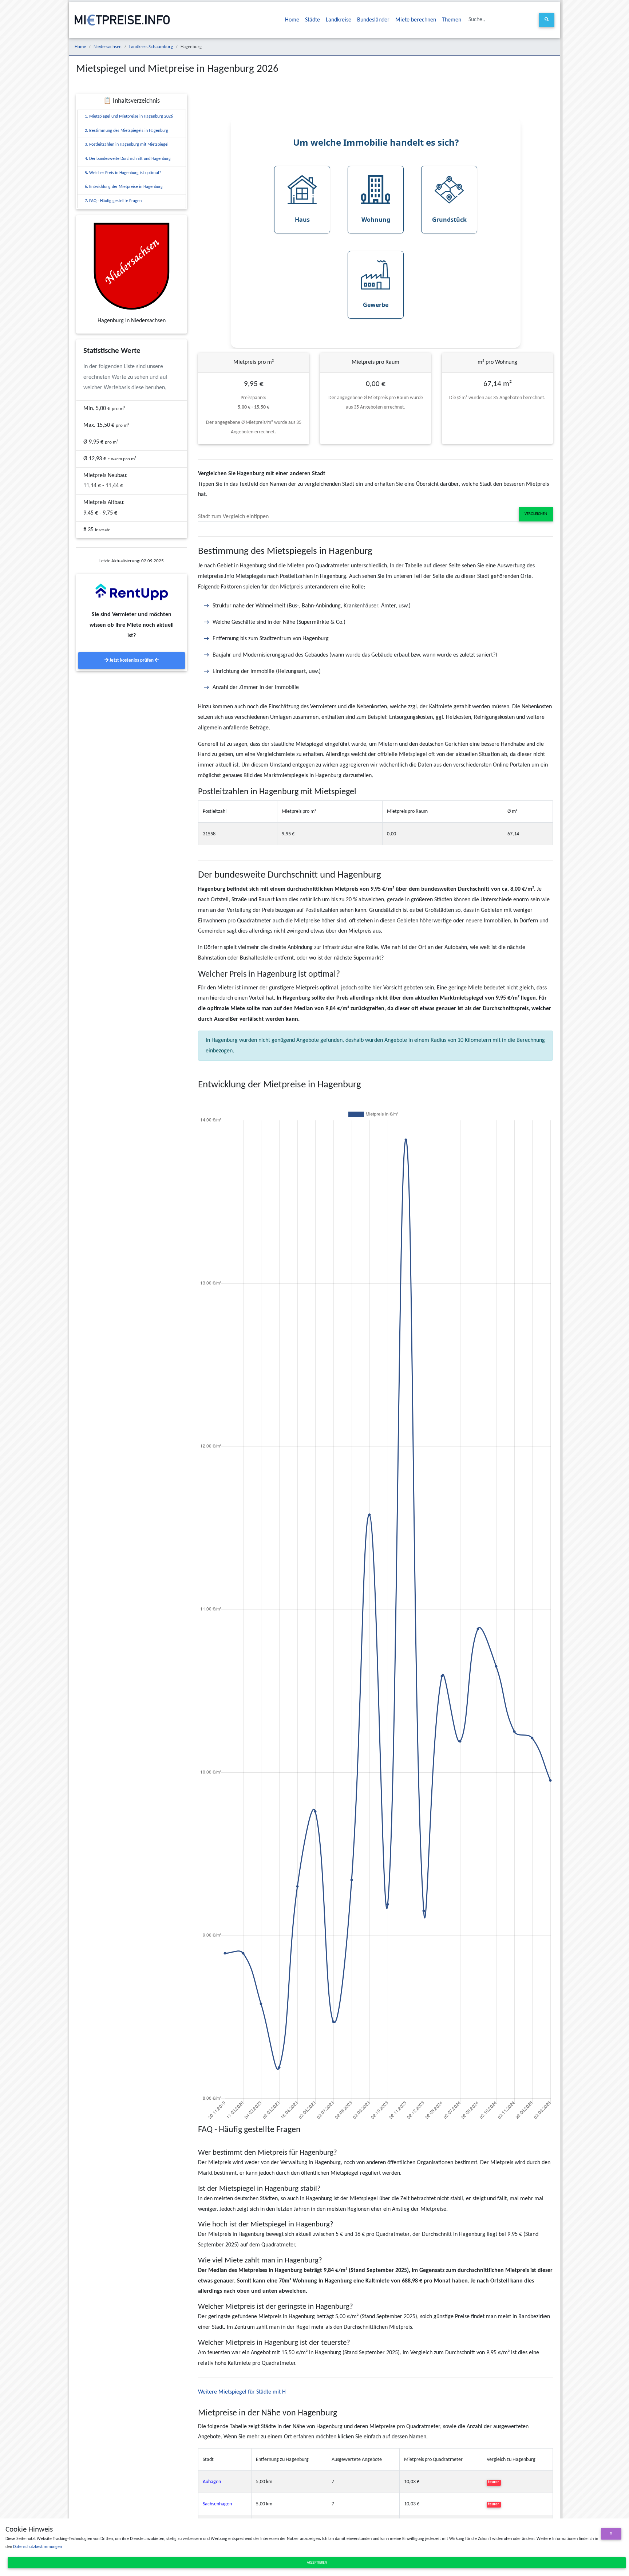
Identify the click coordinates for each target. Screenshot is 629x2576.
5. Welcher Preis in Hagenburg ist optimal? (123, 173)
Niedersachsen (108, 47)
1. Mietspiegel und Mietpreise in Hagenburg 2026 (129, 117)
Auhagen (212, 2482)
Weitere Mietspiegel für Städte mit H (242, 2392)
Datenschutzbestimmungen (37, 2547)
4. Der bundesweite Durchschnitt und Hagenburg (128, 159)
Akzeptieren (317, 2563)
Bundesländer (373, 20)
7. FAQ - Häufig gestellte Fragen (113, 201)
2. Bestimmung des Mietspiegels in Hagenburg (126, 131)
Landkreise (339, 20)
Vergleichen (536, 514)
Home (292, 20)
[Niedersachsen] (132, 266)
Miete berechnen (416, 20)
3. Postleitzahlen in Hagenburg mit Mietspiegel (127, 145)
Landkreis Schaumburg (151, 47)
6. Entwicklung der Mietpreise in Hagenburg (124, 187)
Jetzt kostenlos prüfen (132, 660)
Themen (452, 20)
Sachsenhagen (217, 2504)
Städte (312, 20)
